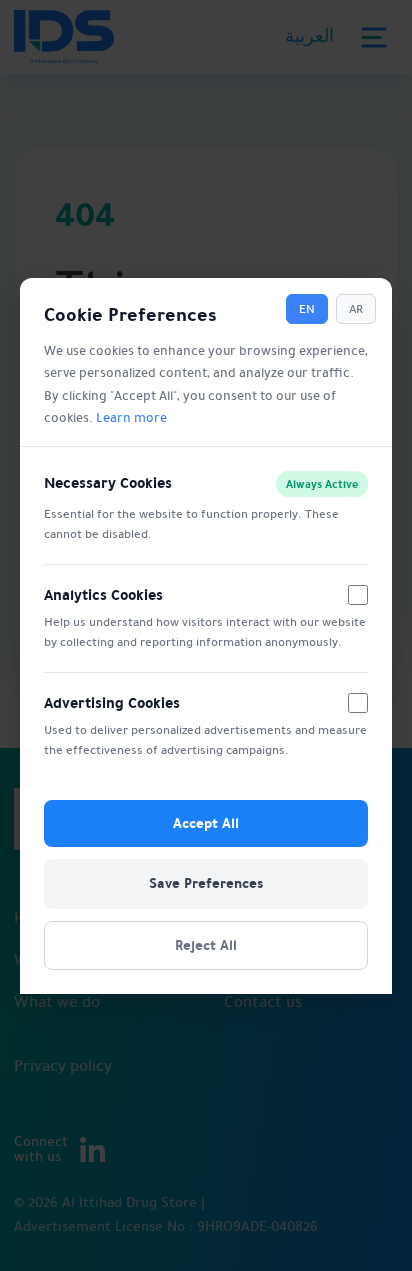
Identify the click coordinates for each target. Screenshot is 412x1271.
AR (356, 309)
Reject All (206, 944)
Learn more (131, 418)
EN (307, 309)
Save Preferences (206, 883)
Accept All (206, 823)
